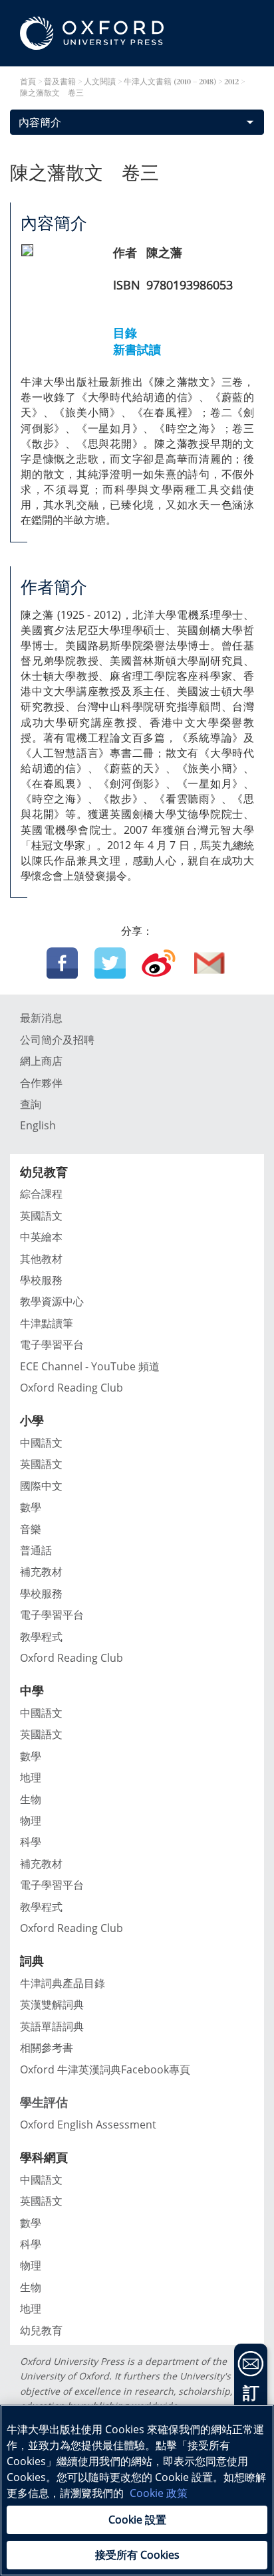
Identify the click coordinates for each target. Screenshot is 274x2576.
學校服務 (41, 1280)
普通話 (36, 1550)
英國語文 (41, 1216)
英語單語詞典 (52, 2026)
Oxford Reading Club (71, 1388)
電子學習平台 (52, 1344)
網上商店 (41, 1061)
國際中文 (41, 1486)
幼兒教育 (41, 2330)
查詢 (31, 1104)
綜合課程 (41, 1194)
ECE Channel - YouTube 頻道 (90, 1366)
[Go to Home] (92, 33)
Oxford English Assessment (88, 2125)
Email (210, 963)
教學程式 (41, 1637)
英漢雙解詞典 (52, 2004)
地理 (31, 1777)
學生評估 (44, 2102)
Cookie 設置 (137, 2520)
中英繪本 (41, 1237)
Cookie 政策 (159, 2493)
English (38, 1125)
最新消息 (41, 1018)
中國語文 (41, 1443)
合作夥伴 (41, 1083)
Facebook (62, 963)
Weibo (159, 963)
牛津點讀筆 (47, 1323)
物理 (31, 1820)
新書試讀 (137, 349)
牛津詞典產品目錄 (63, 1983)
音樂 (31, 1529)
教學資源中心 (52, 1301)
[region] (137, 2490)
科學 (31, 1842)
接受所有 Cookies (137, 2555)
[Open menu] (251, 80)
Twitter (110, 963)
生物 (31, 1799)
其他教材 (41, 1259)
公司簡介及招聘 (57, 1040)
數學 (31, 1507)
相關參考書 (47, 2048)
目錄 (125, 333)
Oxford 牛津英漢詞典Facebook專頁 (105, 2069)
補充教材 (41, 1571)
